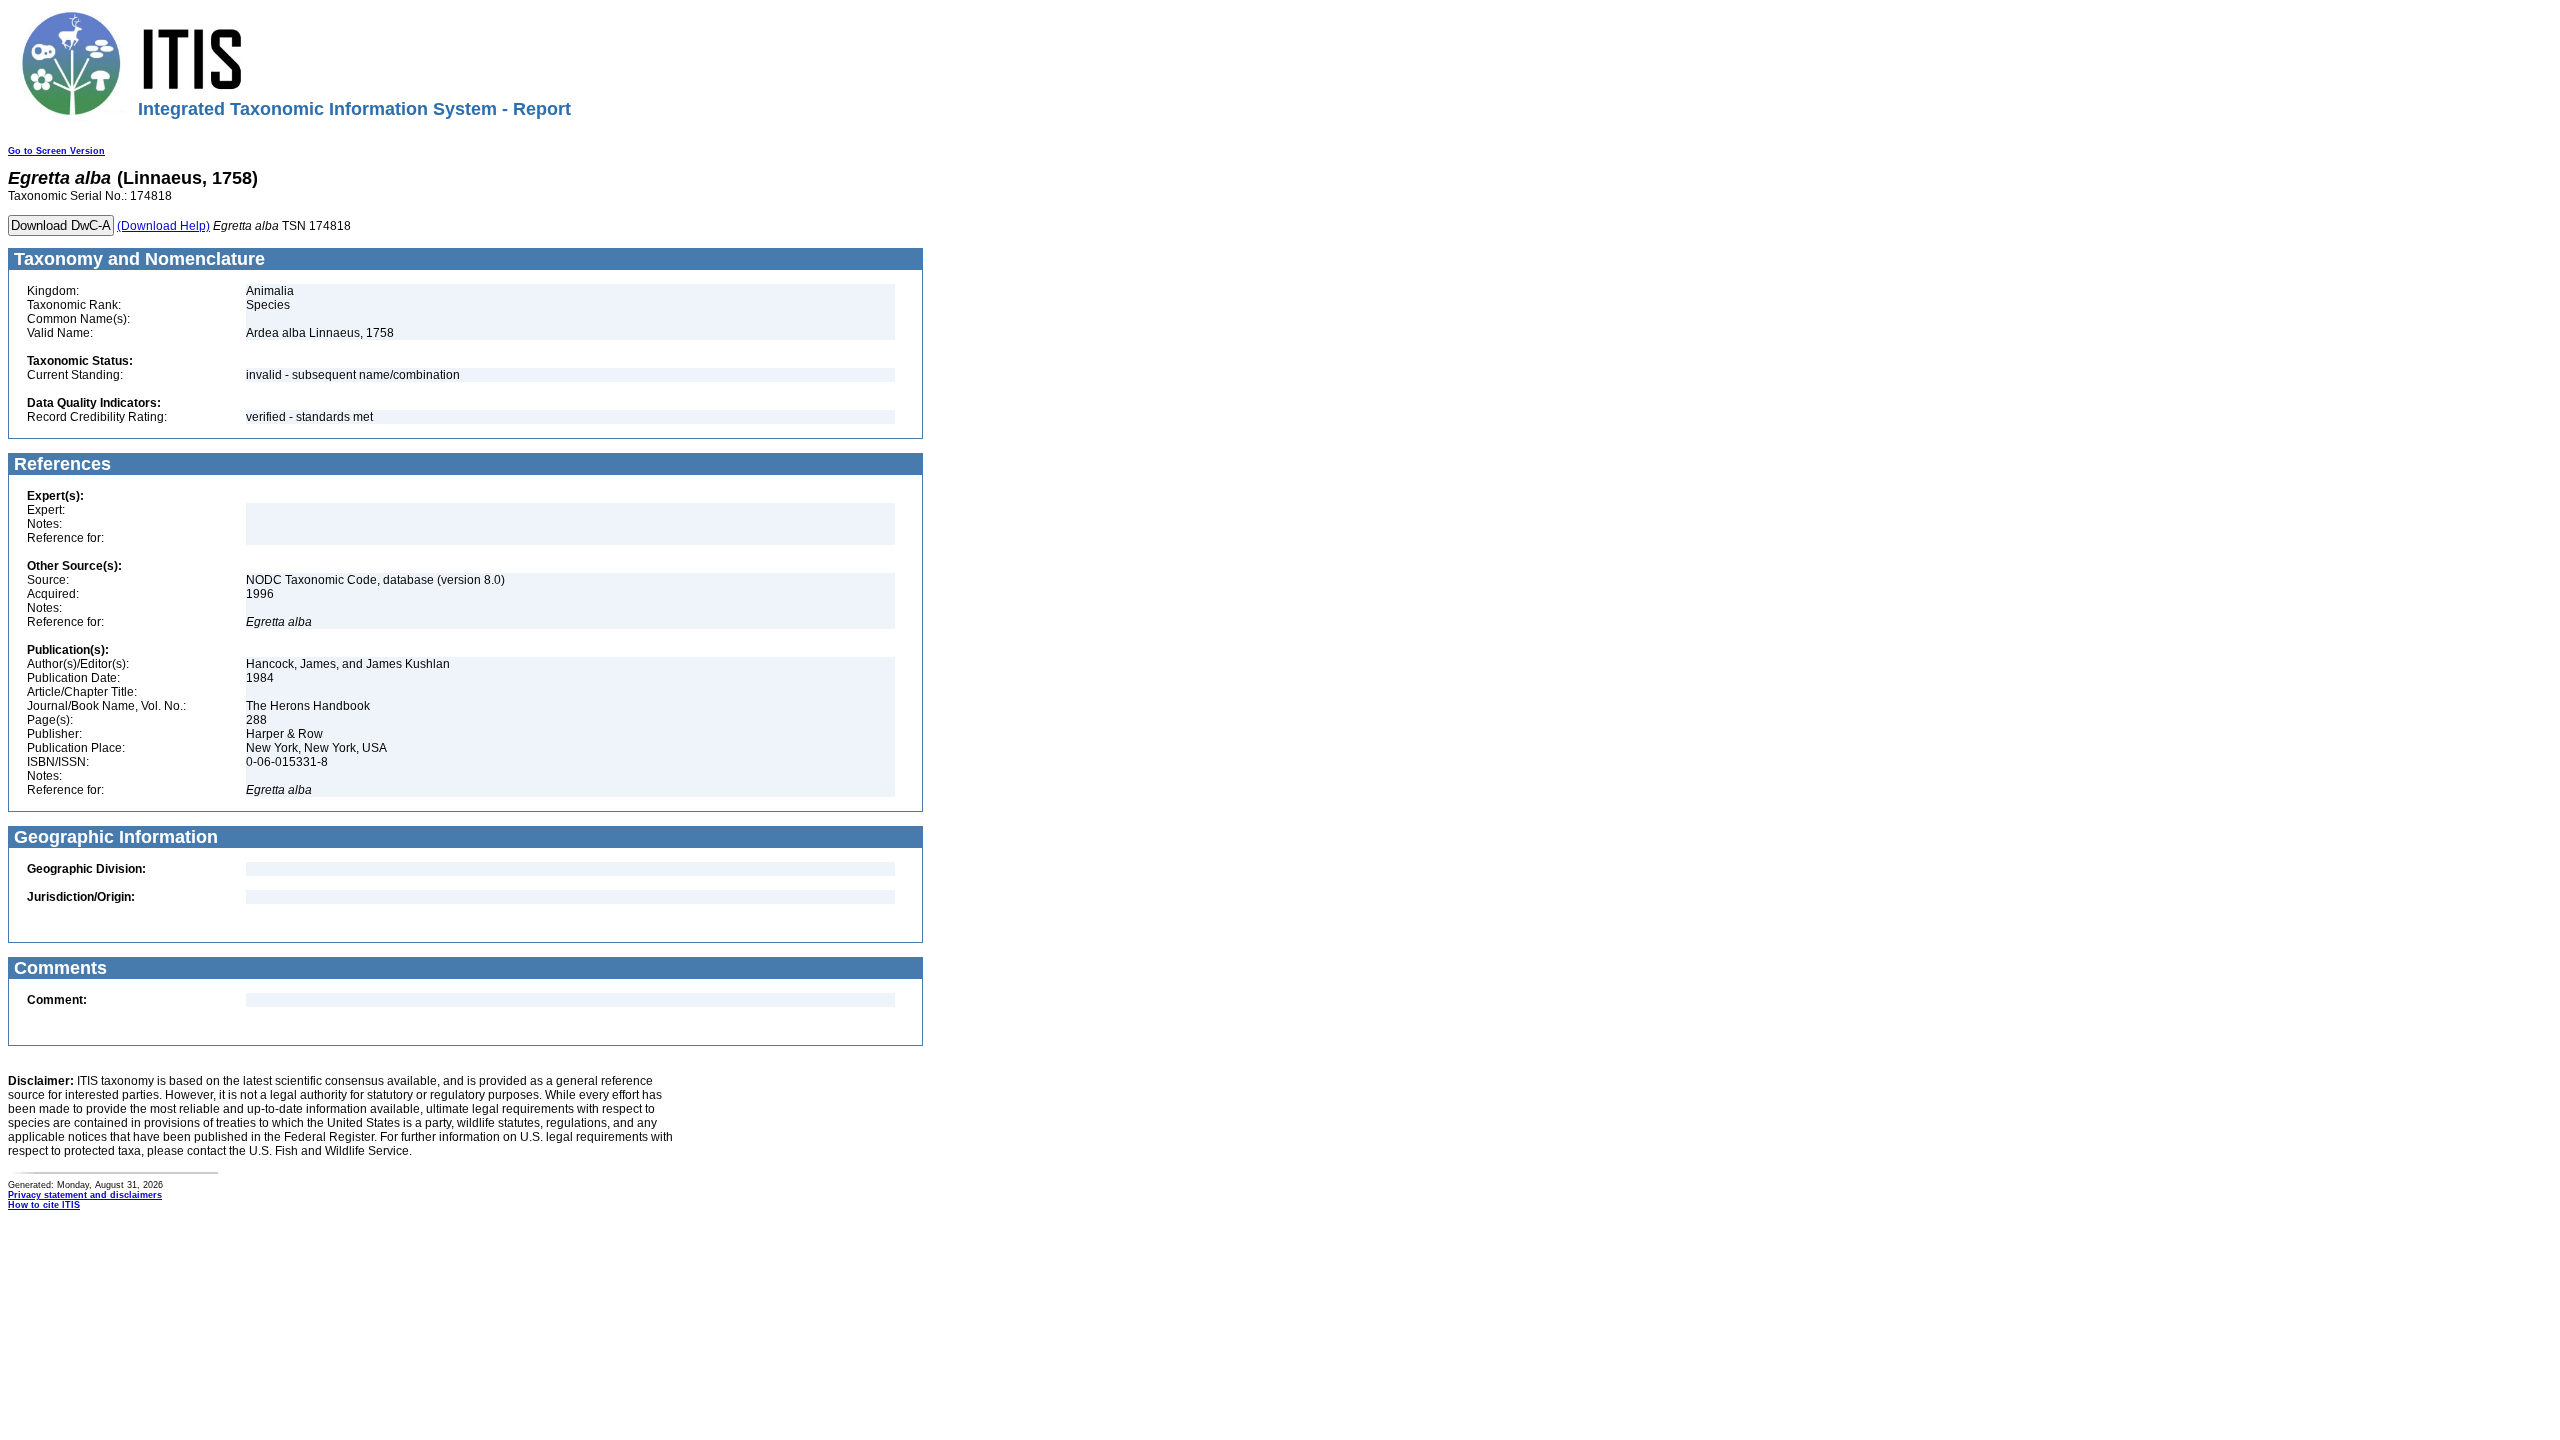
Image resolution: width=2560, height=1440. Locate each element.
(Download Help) (163, 226)
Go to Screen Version (56, 151)
